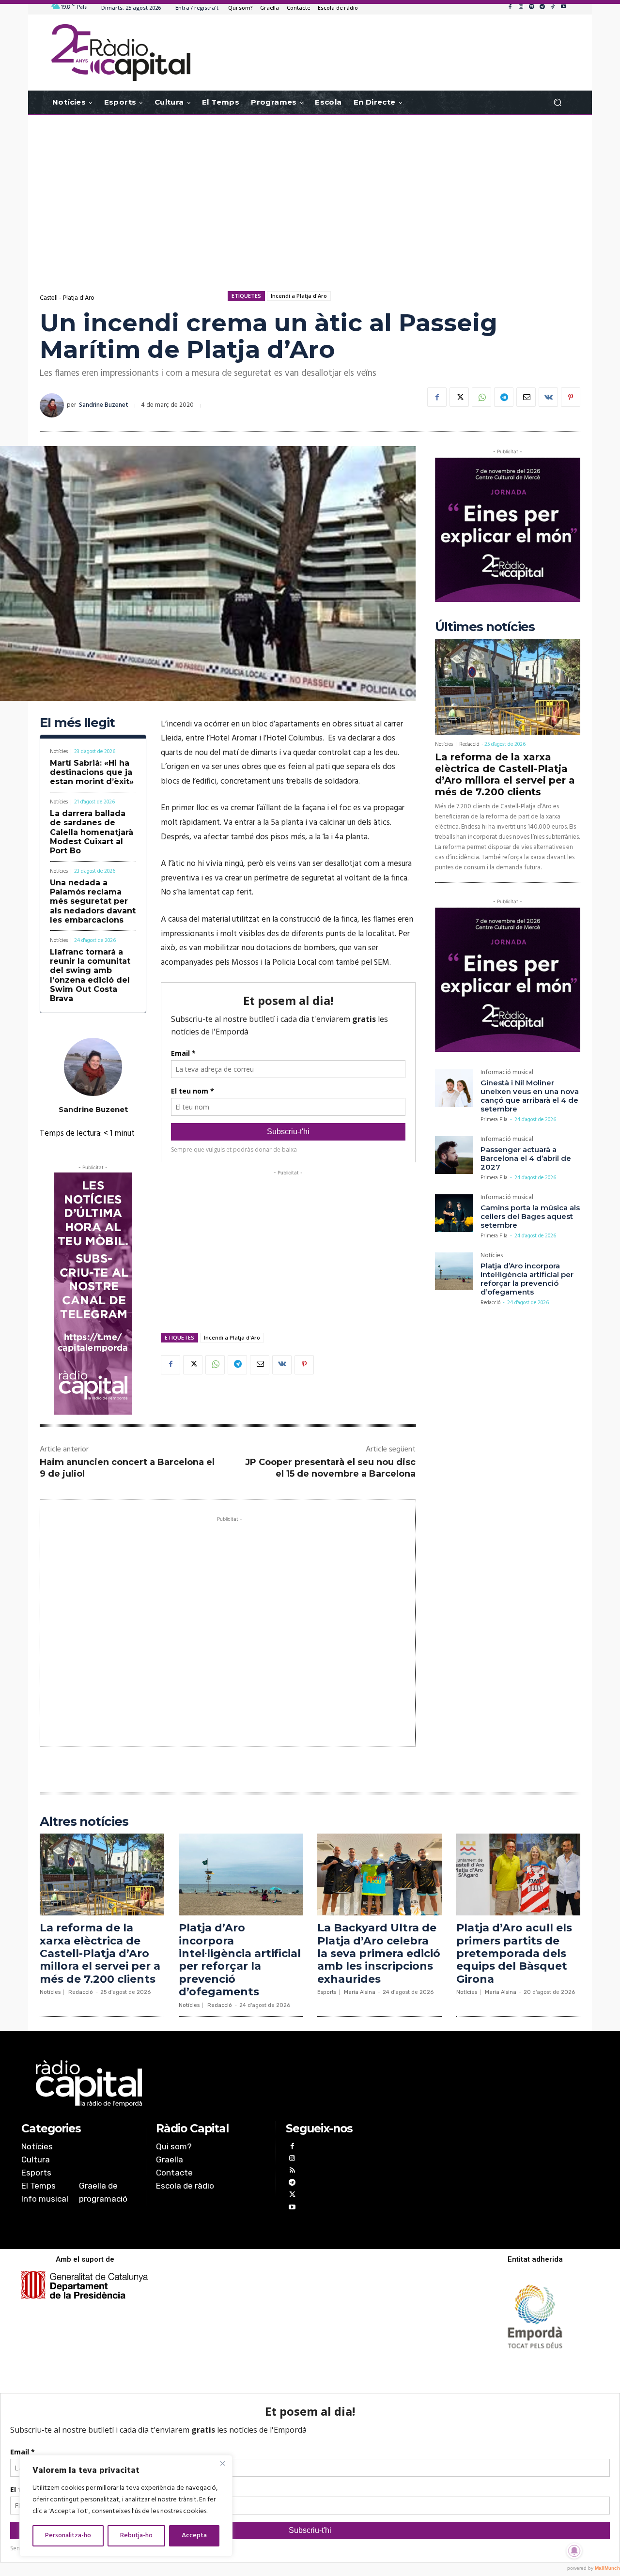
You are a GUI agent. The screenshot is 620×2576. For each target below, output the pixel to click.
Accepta (194, 2536)
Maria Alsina (360, 1992)
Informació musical (507, 1073)
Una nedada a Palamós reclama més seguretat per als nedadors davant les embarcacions (93, 901)
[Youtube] (563, 7)
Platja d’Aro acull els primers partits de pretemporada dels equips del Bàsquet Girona (514, 1953)
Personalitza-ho (68, 2536)
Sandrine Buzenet (104, 405)
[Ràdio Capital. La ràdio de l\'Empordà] (121, 53)
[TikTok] (553, 7)
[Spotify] (531, 7)
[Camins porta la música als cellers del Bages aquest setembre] (454, 1213)
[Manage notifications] (574, 2551)
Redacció (469, 744)
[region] (126, 2506)
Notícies (59, 752)
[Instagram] (521, 7)
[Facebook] (510, 7)
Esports (327, 1992)
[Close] (222, 2463)
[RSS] (292, 2171)
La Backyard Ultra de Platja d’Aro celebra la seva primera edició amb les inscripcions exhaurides (379, 1953)
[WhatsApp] (481, 397)
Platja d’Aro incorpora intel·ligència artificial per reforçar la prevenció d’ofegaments (527, 1279)
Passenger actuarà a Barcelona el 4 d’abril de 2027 (526, 1158)
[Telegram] (542, 7)
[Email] (526, 397)
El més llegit (77, 723)
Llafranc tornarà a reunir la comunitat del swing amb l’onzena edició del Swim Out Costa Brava (90, 975)
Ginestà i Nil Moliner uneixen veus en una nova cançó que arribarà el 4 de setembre (530, 1096)
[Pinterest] (571, 397)
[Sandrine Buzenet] (53, 405)
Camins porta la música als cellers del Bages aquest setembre (530, 1216)
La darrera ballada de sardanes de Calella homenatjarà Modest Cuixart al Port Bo (92, 832)
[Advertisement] (310, 193)
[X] (459, 397)
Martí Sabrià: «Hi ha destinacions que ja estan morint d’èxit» (92, 772)
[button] (557, 102)
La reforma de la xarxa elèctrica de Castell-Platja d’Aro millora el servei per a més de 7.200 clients (505, 774)
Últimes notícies (485, 627)
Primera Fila (494, 1120)
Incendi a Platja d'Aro (299, 296)
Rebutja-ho (136, 2536)
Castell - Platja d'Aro (67, 298)
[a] (211, 2083)
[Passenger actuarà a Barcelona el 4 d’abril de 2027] (454, 1155)
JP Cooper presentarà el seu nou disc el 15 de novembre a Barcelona (330, 1468)
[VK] (548, 397)
